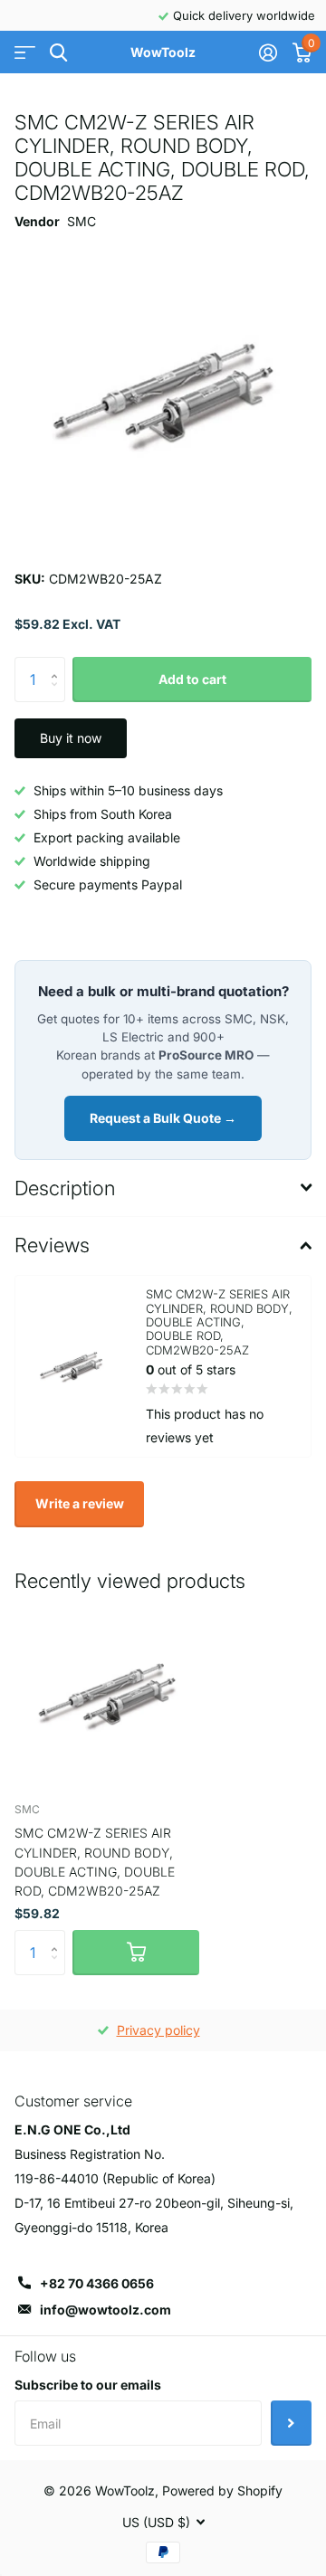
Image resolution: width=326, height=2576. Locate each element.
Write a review (80, 1503)
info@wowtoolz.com (105, 2310)
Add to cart (192, 679)
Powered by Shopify (222, 2490)
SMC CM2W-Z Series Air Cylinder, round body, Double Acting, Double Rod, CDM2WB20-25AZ (95, 1862)
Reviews (52, 1245)
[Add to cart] (136, 1953)
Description (65, 1188)
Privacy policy (158, 2030)
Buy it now (71, 738)
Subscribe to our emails (88, 2385)
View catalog (25, 53)
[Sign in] (268, 52)
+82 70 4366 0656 (97, 2283)
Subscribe (291, 2423)
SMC (81, 221)
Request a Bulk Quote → (163, 1118)
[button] (58, 664)
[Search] (58, 53)
